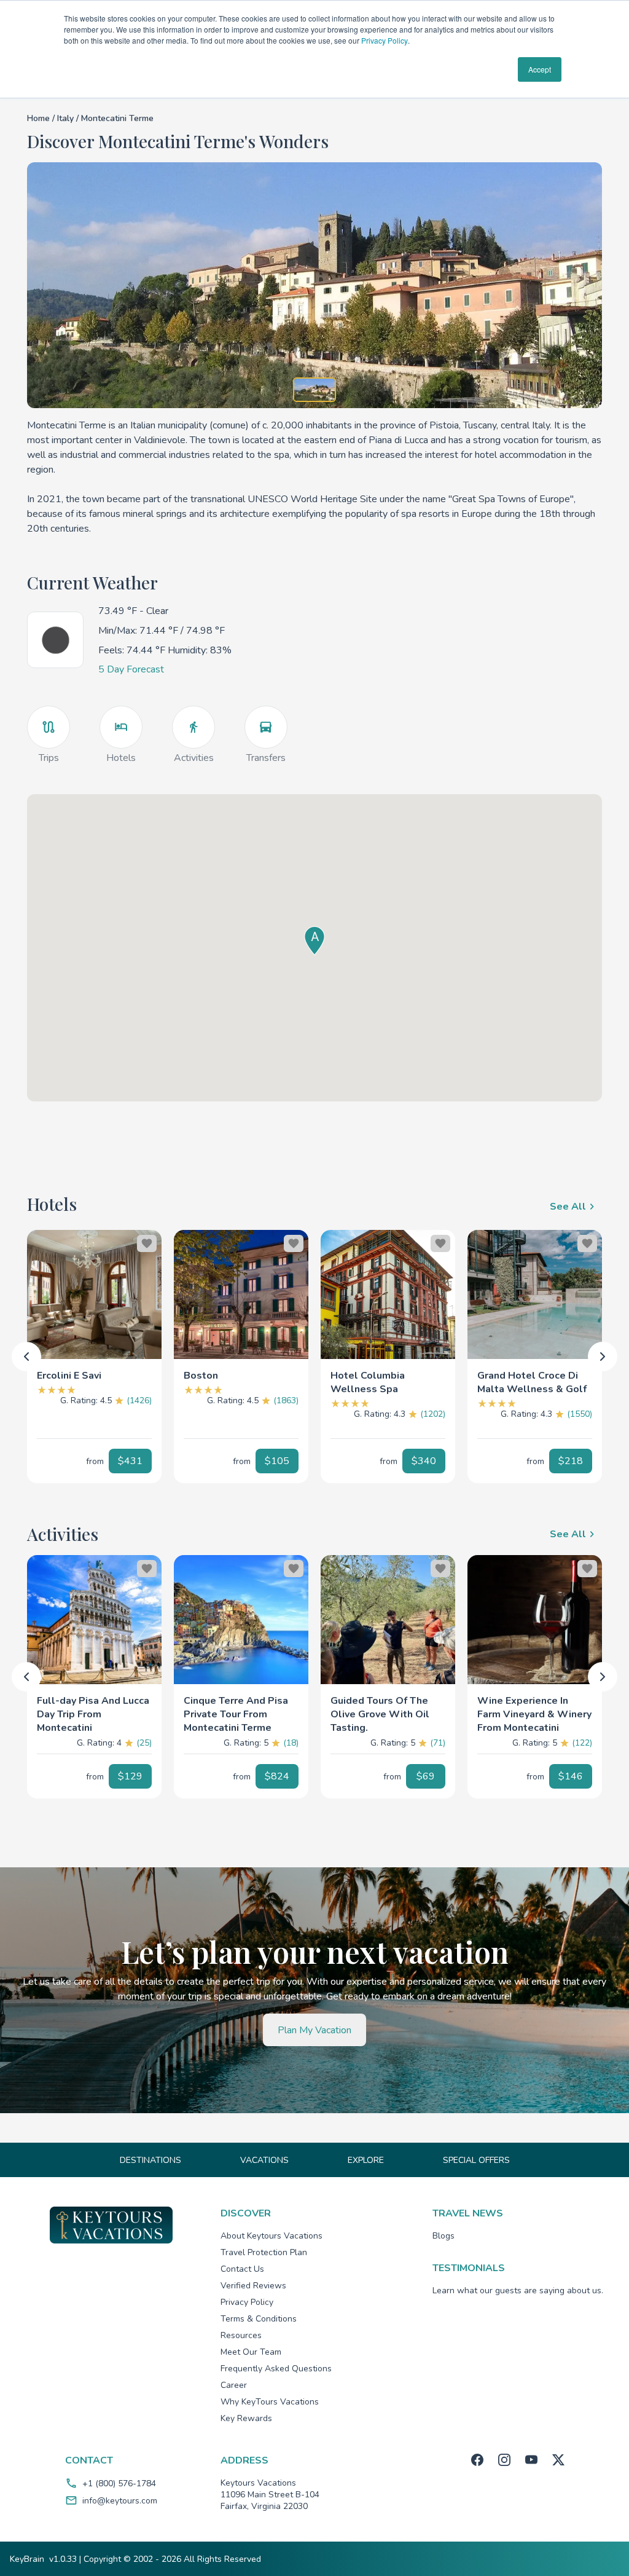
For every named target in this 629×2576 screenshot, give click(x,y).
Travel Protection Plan (264, 2252)
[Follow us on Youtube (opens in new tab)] (531, 2460)
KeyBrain (27, 2559)
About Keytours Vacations (272, 2236)
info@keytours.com (120, 2501)
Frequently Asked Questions (276, 2369)
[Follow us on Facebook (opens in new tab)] (477, 2460)
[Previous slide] (26, 1357)
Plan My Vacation (314, 2030)
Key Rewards (246, 2418)
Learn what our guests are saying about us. (518, 2290)
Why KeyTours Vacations (270, 2402)
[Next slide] (603, 1357)
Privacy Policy (385, 40)
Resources (241, 2335)
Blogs (443, 2236)
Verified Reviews (253, 2286)
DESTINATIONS (150, 2160)
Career (234, 2385)
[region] (94, 1294)
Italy (67, 118)
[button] (94, 1371)
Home (38, 118)
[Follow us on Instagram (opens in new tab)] (504, 2460)
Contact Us (242, 2269)
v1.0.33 (63, 2559)
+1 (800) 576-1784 (119, 2483)
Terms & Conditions (259, 2319)
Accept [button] (540, 69)
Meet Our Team (251, 2352)
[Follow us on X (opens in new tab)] (558, 2460)
